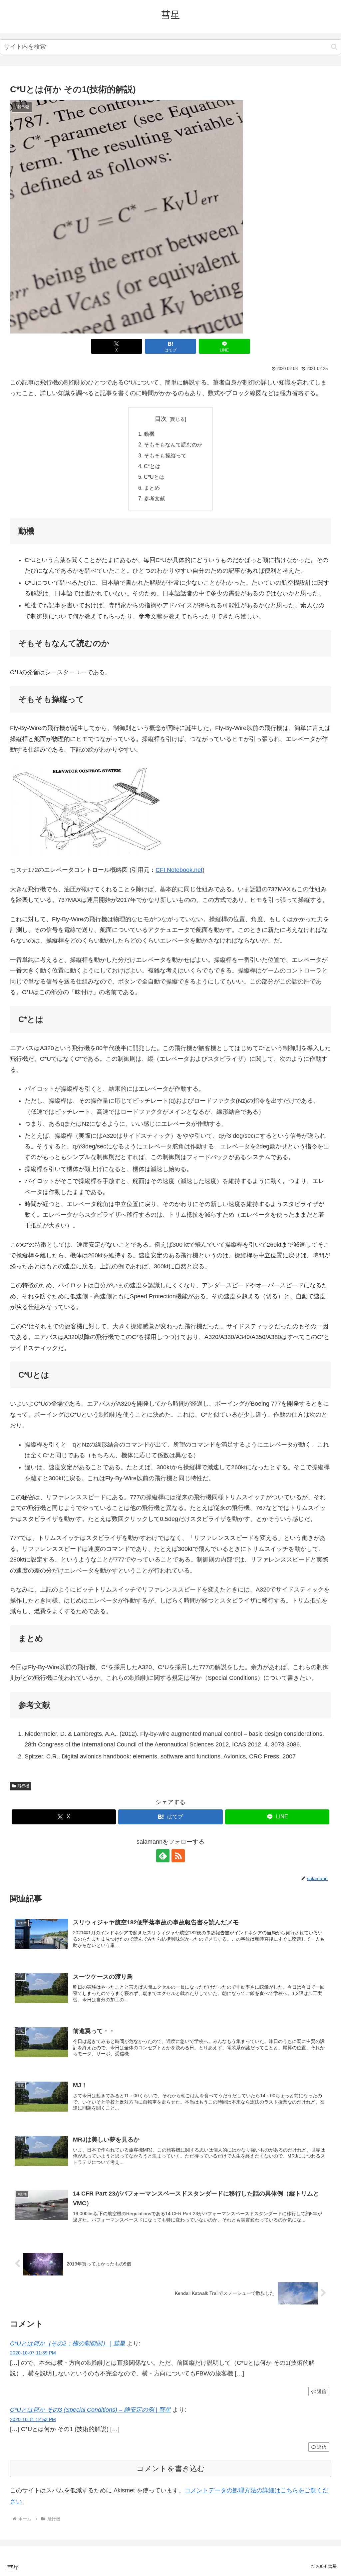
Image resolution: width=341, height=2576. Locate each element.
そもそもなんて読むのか (173, 444)
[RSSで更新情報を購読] (178, 1856)
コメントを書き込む (171, 2469)
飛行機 (23, 1786)
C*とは (152, 466)
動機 (149, 434)
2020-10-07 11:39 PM (33, 2353)
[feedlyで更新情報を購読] (163, 1856)
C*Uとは (154, 477)
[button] (334, 47)
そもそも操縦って (165, 455)
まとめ (152, 488)
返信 (322, 2391)
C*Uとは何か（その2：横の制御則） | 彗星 (68, 2343)
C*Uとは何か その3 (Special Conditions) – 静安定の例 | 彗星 (90, 2410)
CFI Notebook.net (179, 870)
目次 (161, 419)
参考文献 (155, 498)
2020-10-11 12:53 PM (33, 2419)
